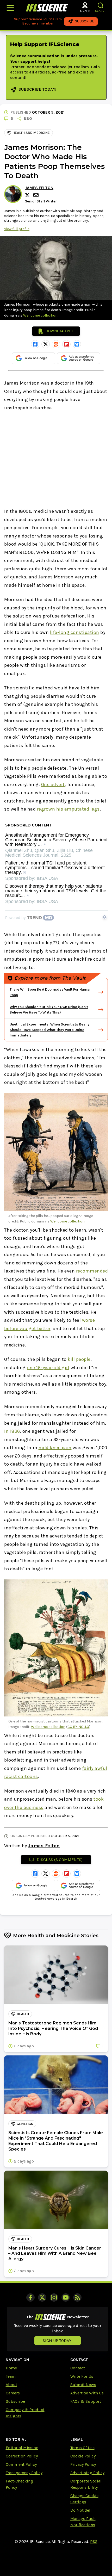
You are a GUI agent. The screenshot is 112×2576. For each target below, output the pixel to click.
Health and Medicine (31, 133)
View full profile (17, 229)
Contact (78, 2368)
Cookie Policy (83, 2456)
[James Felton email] (36, 195)
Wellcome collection (40, 315)
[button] (101, 5)
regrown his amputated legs (68, 809)
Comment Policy (21, 2464)
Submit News (83, 2385)
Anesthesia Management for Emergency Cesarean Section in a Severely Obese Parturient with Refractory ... (56, 840)
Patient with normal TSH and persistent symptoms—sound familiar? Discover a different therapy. (55, 868)
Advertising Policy (87, 2473)
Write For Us (82, 2376)
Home (11, 2368)
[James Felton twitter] (28, 195)
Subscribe (15, 2401)
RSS (94, 2541)
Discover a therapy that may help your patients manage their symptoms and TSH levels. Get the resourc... (56, 891)
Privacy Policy (83, 2464)
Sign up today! (58, 2341)
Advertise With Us (87, 2393)
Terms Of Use (82, 2448)
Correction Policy (22, 2456)
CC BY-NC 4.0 (78, 1727)
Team (11, 2376)
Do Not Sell (81, 2510)
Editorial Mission (22, 2448)
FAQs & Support (86, 2401)
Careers (13, 2393)
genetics (25, 2124)
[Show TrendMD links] (105, 917)
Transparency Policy (24, 2473)
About (11, 2385)
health (23, 2014)
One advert (53, 784)
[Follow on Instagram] (54, 2297)
